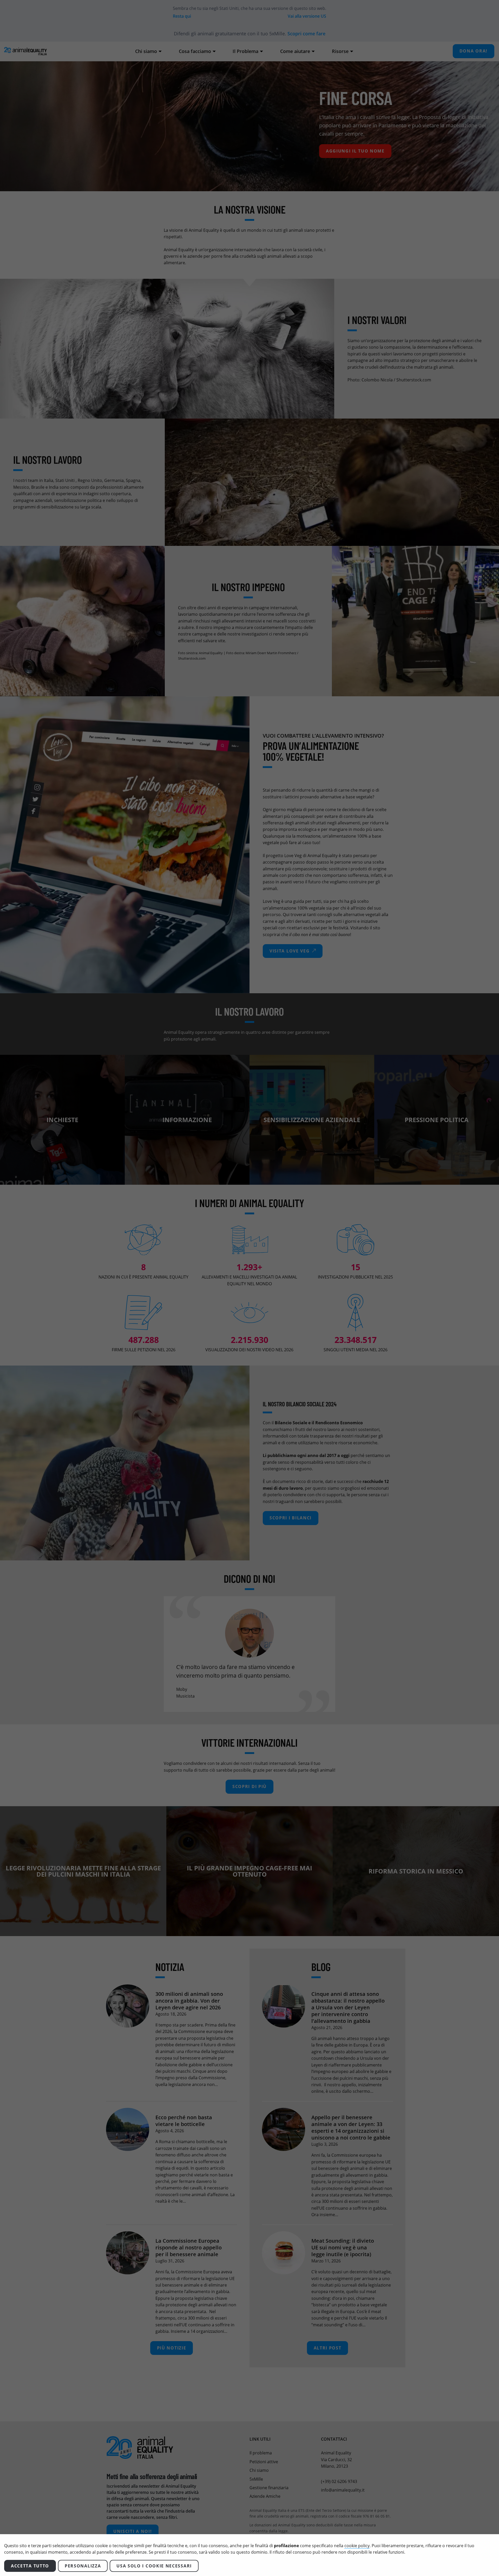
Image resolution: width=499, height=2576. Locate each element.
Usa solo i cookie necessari (154, 2566)
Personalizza (83, 2566)
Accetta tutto (30, 2566)
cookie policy (357, 2546)
